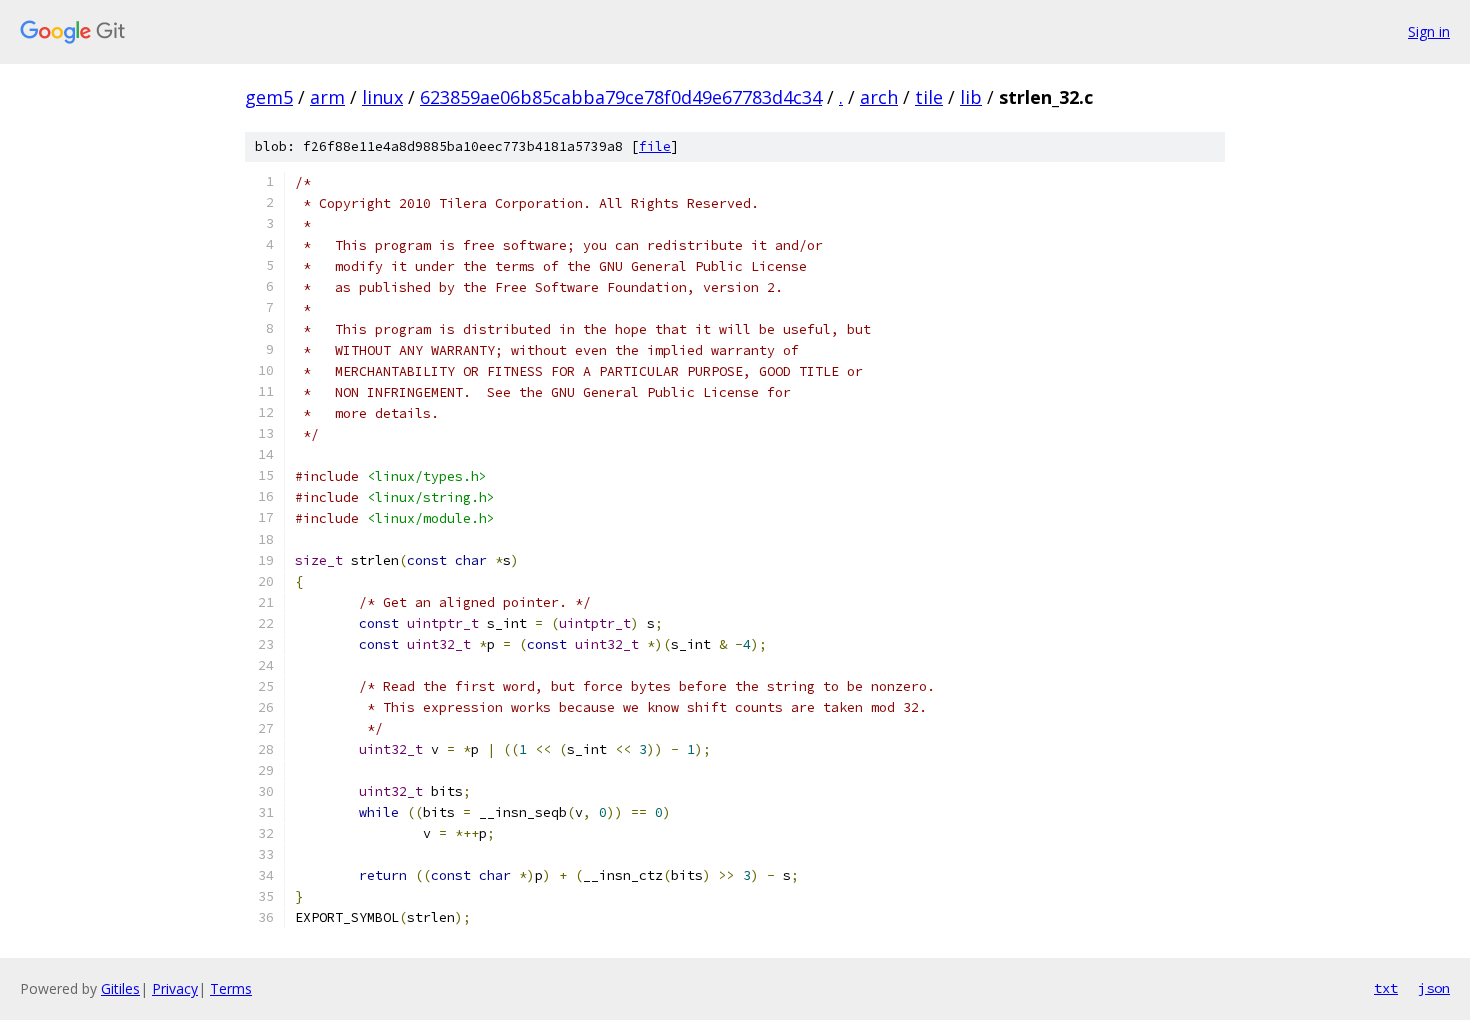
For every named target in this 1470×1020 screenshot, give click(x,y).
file (655, 146)
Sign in (1429, 31)
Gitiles (120, 988)
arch (879, 97)
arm (327, 97)
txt (1386, 988)
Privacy (175, 988)
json (1434, 988)
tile (929, 97)
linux (382, 97)
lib (971, 97)
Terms (231, 988)
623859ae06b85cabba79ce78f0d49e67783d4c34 (621, 97)
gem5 (269, 97)
